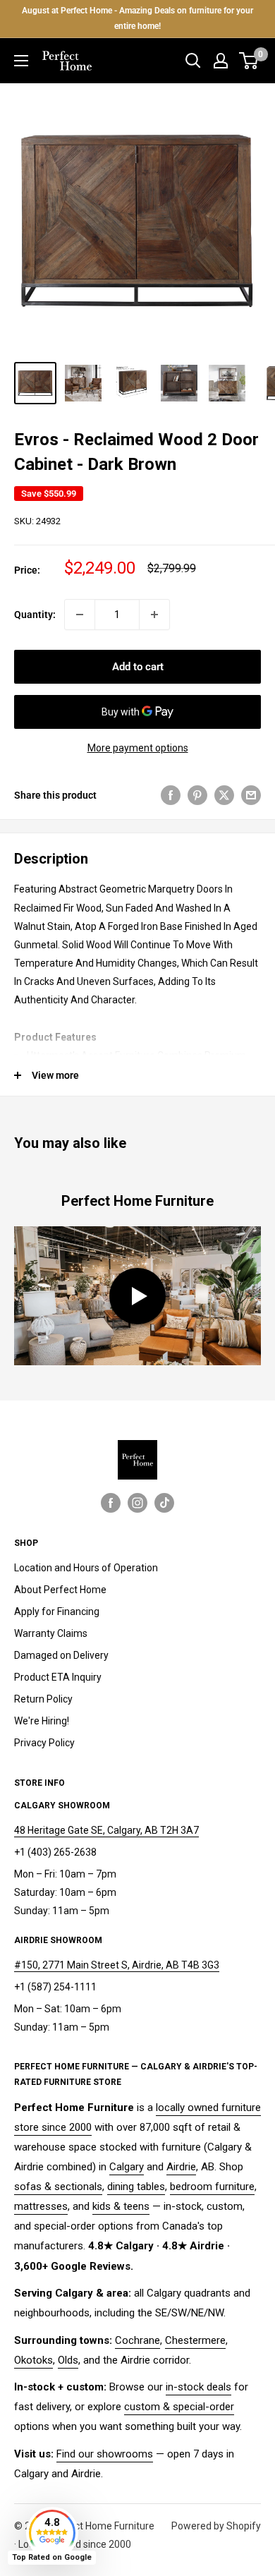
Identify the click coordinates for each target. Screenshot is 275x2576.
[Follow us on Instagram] (137, 1503)
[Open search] (193, 61)
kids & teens (121, 2206)
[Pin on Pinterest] (197, 795)
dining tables (136, 2187)
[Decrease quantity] (80, 615)
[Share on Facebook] (171, 795)
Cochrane (137, 2340)
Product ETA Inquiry (58, 1677)
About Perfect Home (60, 1590)
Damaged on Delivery (61, 1655)
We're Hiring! (42, 1721)
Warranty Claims (51, 1633)
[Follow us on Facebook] (111, 1503)
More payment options (138, 748)
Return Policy (43, 1699)
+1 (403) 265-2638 (55, 1852)
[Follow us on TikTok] (164, 1503)
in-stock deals (198, 2387)
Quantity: (35, 615)
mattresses (41, 2206)
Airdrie (181, 2167)
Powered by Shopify (216, 2526)
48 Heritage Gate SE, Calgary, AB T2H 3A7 (106, 1830)
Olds (68, 2360)
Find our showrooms (105, 2454)
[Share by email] (251, 795)
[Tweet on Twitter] (224, 795)
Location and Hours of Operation (86, 1568)
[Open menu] (21, 61)
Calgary (127, 2167)
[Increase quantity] (154, 615)
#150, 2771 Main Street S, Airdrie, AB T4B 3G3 (117, 1965)
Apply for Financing (57, 1611)
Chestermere (195, 2340)
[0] (249, 61)
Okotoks (33, 2360)
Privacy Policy (44, 1743)
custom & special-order (179, 2407)
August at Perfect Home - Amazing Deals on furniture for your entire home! (137, 18)
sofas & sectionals (58, 2187)
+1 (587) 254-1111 (55, 1987)
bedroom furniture (212, 2187)
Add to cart (138, 667)
